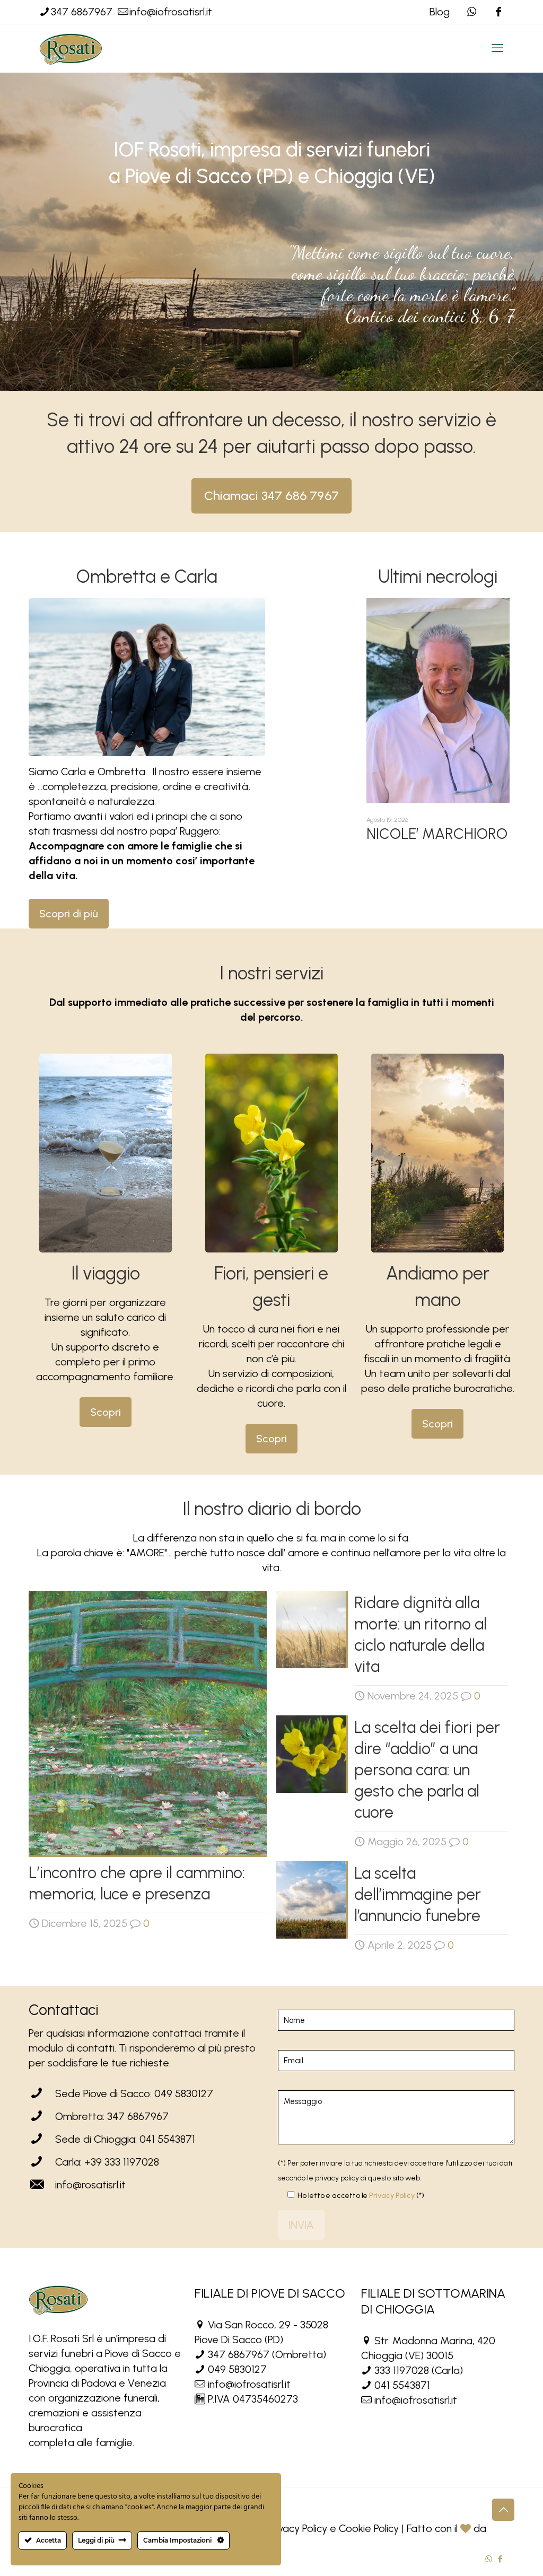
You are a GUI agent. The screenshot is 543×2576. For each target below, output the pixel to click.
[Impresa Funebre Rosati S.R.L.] (71, 48)
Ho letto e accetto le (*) (361, 2196)
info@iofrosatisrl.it (171, 12)
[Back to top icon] (503, 2510)
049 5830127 (237, 2369)
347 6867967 (82, 12)
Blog (440, 12)
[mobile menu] (497, 48)
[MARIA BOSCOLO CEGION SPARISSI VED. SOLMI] (438, 700)
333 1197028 (402, 2370)
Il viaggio (106, 1273)
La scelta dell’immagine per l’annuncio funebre (418, 1894)
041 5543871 (402, 2385)
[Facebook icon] (498, 12)
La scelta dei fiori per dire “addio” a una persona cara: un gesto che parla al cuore (427, 1770)
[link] (106, 1153)
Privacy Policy (392, 2196)
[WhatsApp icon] (489, 2559)
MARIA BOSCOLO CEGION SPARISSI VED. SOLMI (424, 849)
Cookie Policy (369, 2528)
